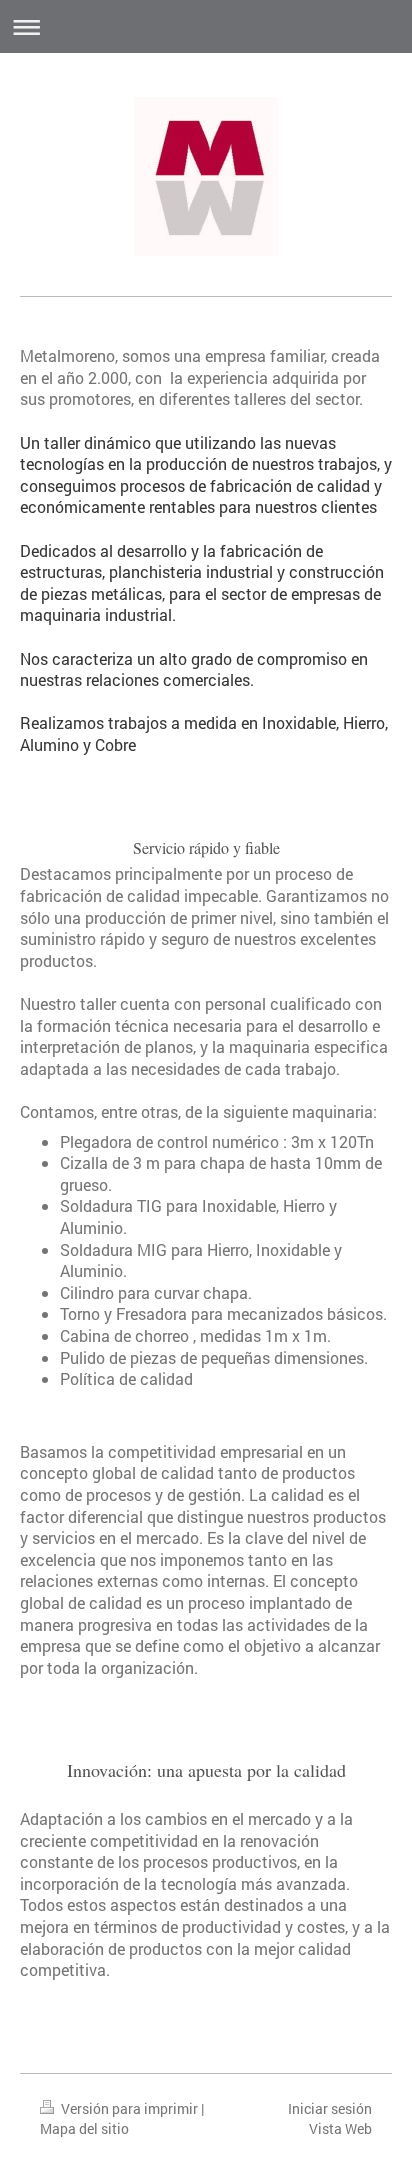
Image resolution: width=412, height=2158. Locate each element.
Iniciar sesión (330, 2108)
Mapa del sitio (84, 2128)
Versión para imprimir (129, 2108)
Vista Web (340, 2128)
